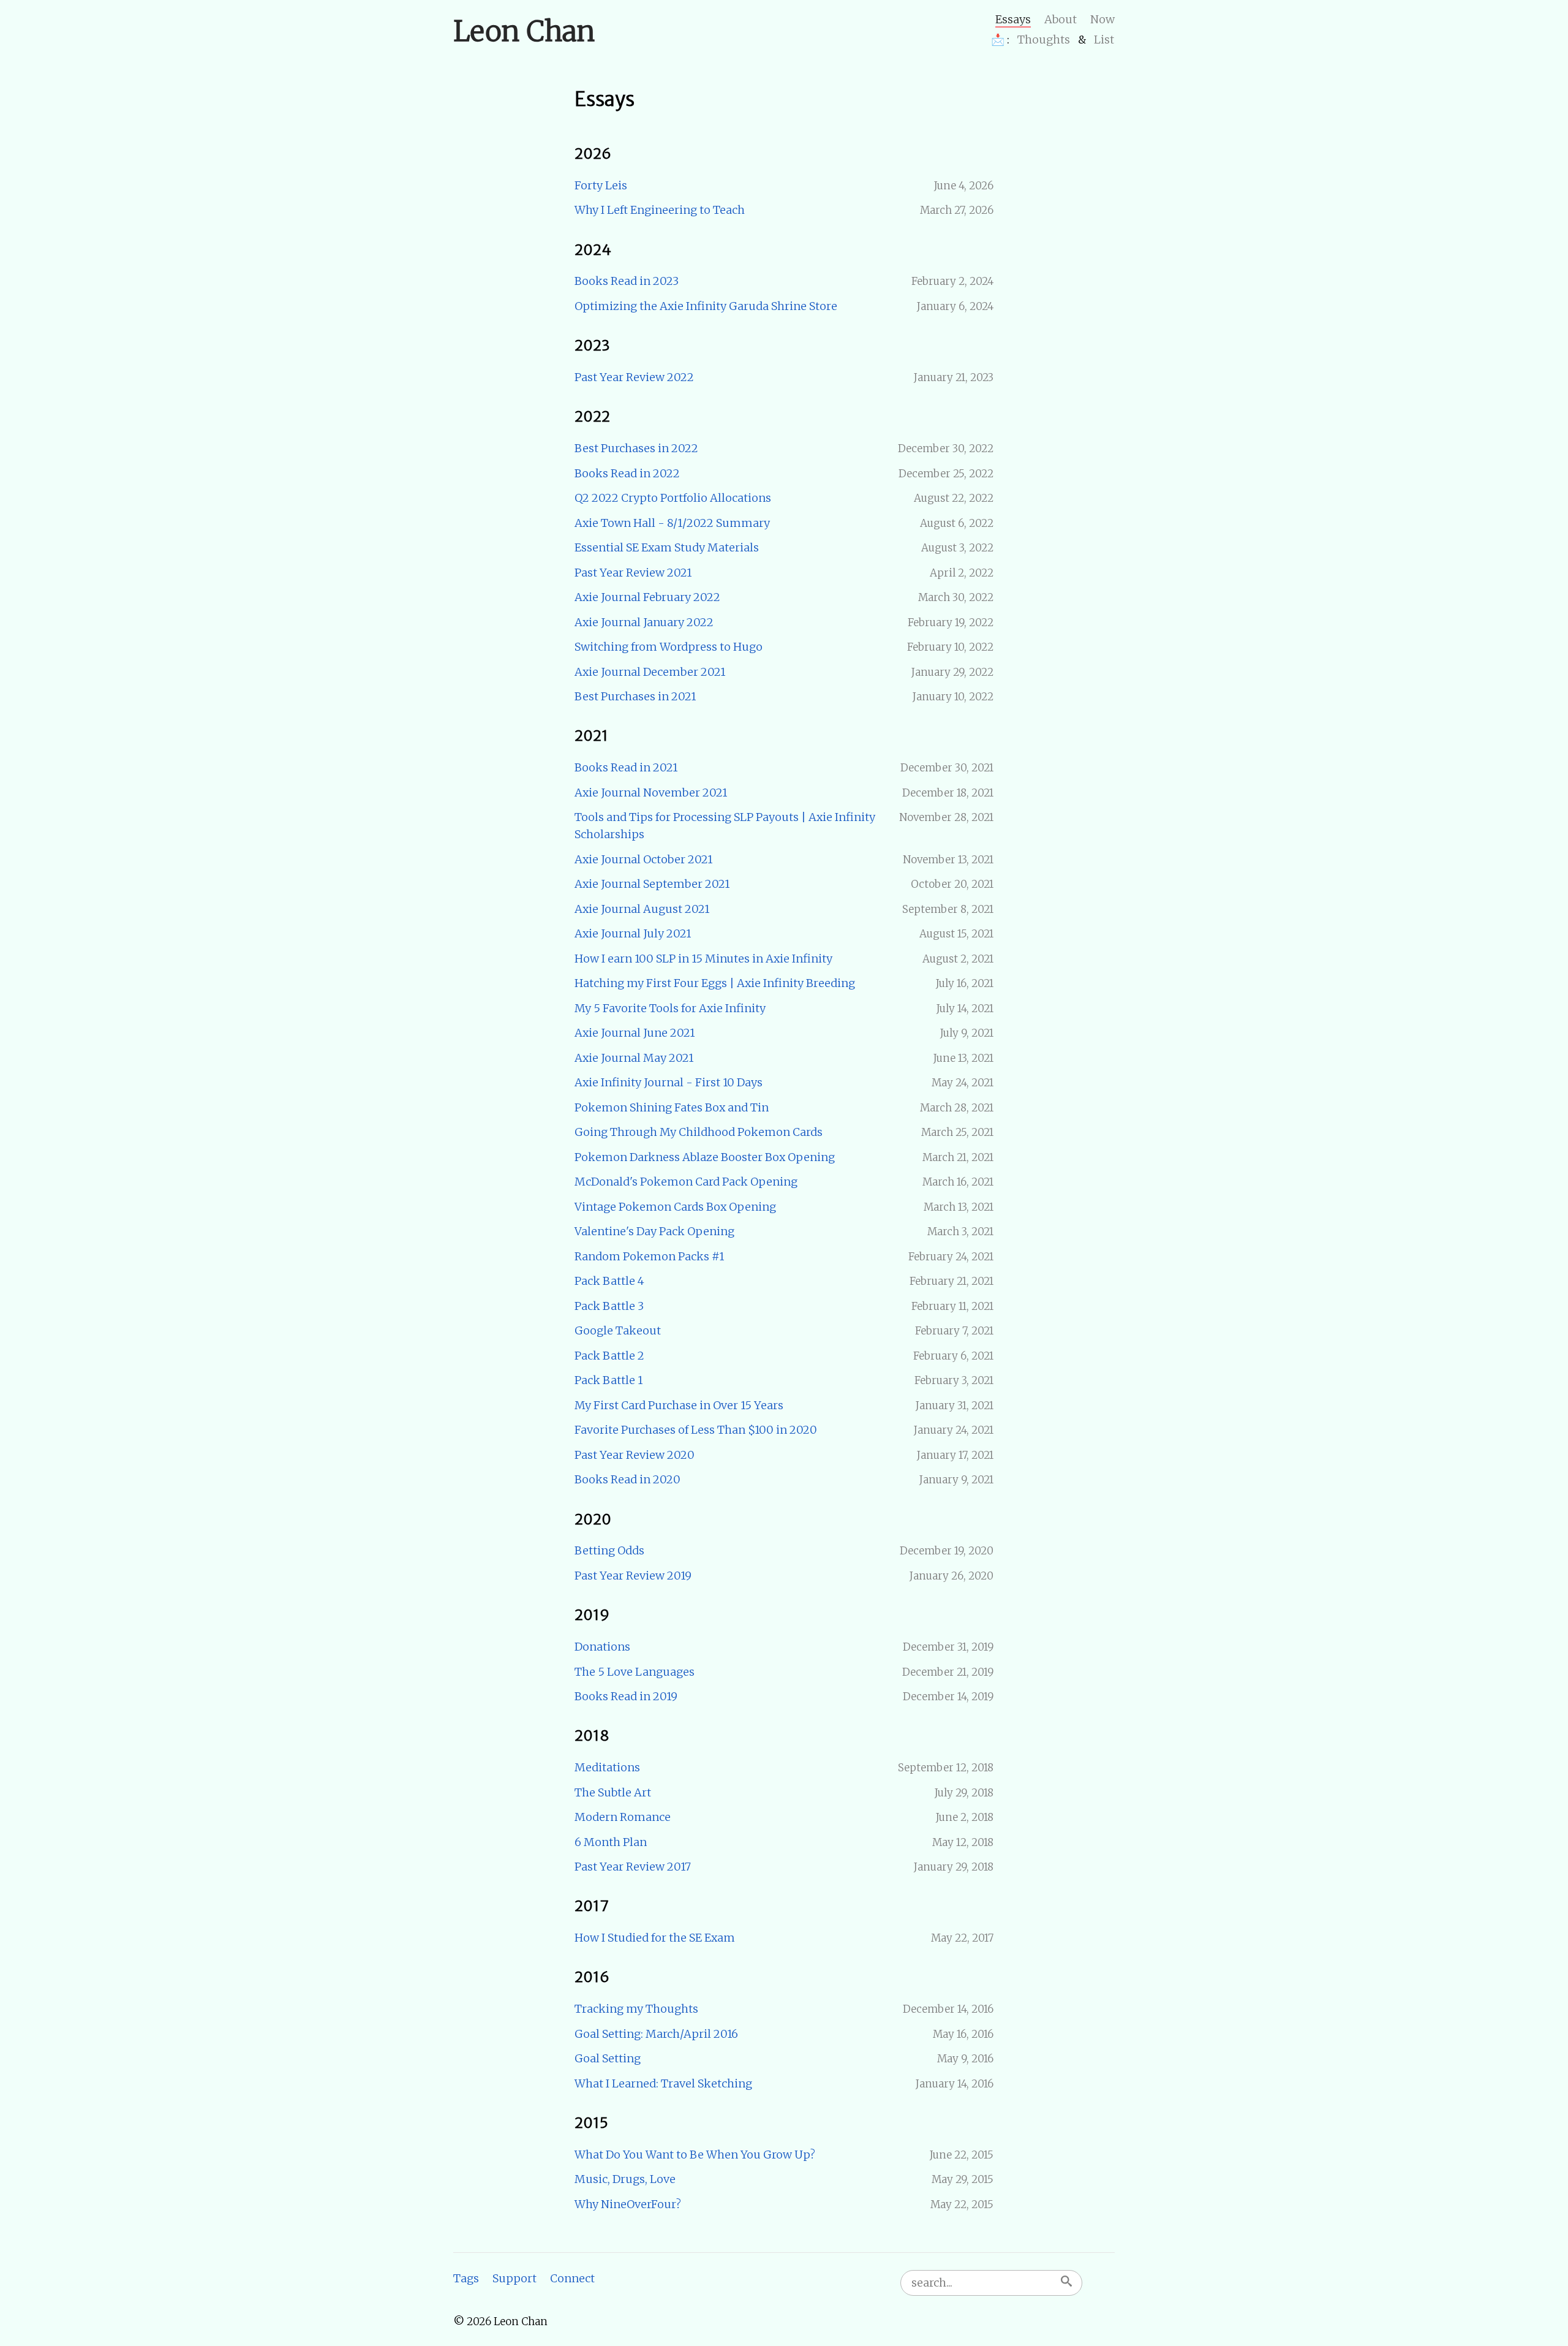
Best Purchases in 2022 (636, 448)
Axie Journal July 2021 (633, 933)
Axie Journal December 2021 (650, 672)
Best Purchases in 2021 (635, 696)
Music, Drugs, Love (625, 2179)
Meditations (607, 1767)
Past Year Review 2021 (633, 573)
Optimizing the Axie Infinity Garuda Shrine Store (706, 306)
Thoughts (1044, 40)
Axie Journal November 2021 (651, 793)
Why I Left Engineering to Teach (660, 210)
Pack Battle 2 (609, 1356)
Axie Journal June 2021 (635, 1033)
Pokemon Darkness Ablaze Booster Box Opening (705, 1157)
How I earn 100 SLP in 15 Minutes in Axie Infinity (703, 959)
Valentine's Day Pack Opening (654, 1231)
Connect (572, 2278)
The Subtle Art (613, 1792)
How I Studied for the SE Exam (655, 1938)
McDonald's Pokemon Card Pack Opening (686, 1182)
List (1104, 40)
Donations (602, 1647)
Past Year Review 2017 (633, 1867)
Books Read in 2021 (626, 767)
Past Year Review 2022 (634, 377)
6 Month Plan (611, 1842)
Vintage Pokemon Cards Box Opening (675, 1207)
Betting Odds (609, 1550)
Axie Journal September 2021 (652, 884)
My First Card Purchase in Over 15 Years (679, 1405)
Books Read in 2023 (627, 281)
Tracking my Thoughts (636, 2009)
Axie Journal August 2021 (642, 909)
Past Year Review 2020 (635, 1455)
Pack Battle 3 (609, 1306)
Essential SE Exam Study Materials (667, 547)
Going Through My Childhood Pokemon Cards (699, 1132)
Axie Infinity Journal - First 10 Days (669, 1082)
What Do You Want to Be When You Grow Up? (695, 2155)
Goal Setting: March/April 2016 (656, 2034)
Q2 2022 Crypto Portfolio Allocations (673, 498)
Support (514, 2278)
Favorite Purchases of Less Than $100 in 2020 (696, 1430)
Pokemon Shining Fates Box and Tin (672, 1107)
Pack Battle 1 (609, 1380)
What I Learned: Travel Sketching (663, 2083)
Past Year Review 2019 (633, 1576)
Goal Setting (608, 2058)
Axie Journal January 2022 (644, 622)
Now (1102, 19)
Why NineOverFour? (628, 2204)
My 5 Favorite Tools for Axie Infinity (670, 1008)
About (1061, 19)
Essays (1013, 19)
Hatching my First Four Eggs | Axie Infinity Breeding (715, 983)
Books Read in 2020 (628, 1479)
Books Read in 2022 (627, 473)
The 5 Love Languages (635, 1672)
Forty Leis (601, 185)
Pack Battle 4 (609, 1281)
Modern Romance (623, 1817)
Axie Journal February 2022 (647, 597)
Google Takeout (618, 1330)
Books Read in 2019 (626, 1696)
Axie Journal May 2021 (634, 1058)
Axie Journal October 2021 (643, 859)
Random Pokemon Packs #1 (649, 1256)
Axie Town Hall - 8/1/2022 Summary (672, 523)
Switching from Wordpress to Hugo (669, 647)
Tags (466, 2278)
